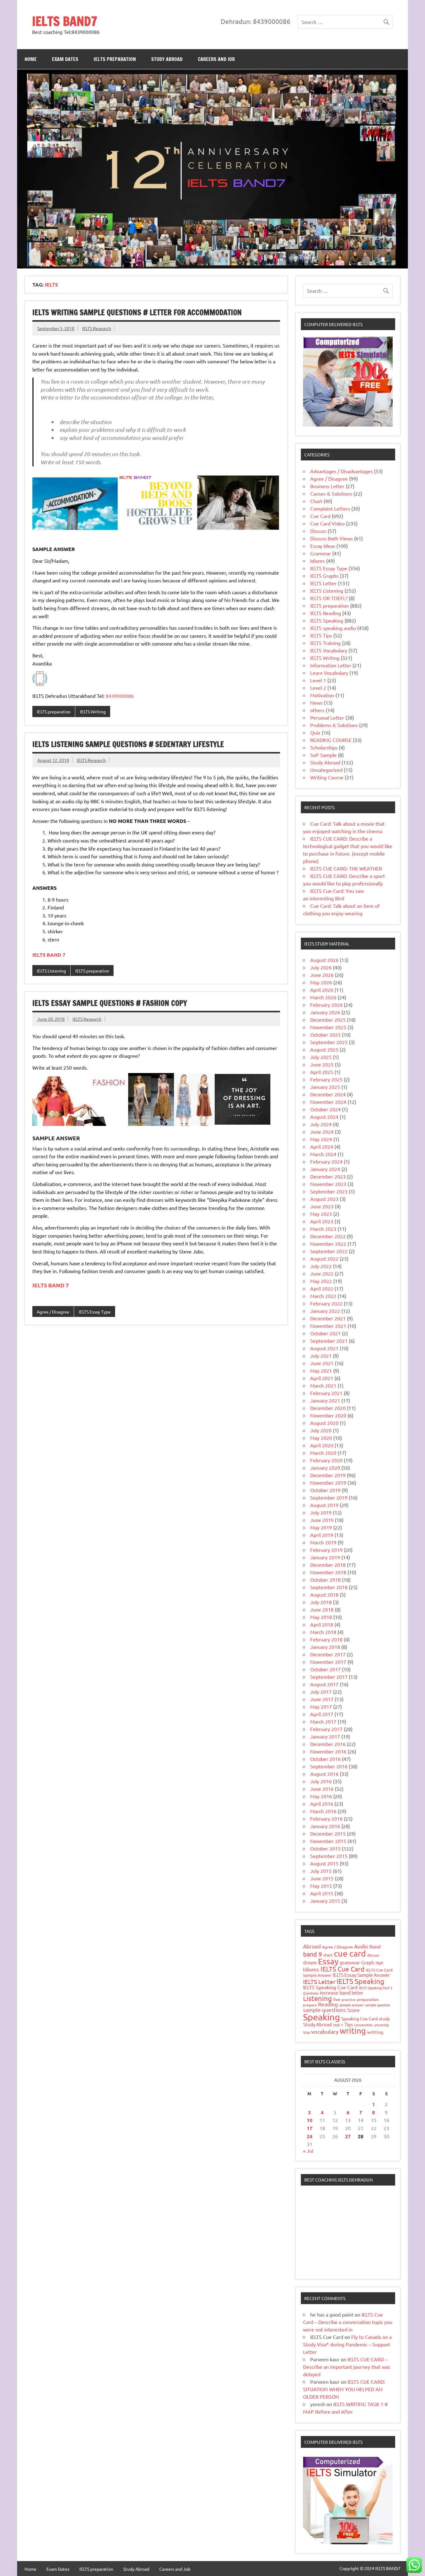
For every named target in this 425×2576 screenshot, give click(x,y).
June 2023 (322, 1206)
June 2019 (322, 1520)
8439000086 (120, 696)
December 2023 (328, 1176)
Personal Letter (327, 717)
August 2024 (324, 1117)
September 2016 (329, 1766)
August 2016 (324, 1774)
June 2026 (322, 975)
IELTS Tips (321, 635)
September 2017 (329, 1677)
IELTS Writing (93, 712)
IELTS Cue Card (342, 1969)
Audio (361, 1946)
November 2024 (328, 1102)
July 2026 (321, 967)
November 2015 (328, 1841)
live (337, 1999)
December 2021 (328, 1318)
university (381, 2025)
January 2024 (325, 1169)
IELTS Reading (326, 613)
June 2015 (322, 1878)
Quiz (315, 732)
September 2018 (329, 1587)
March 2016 (323, 1811)
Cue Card (320, 516)
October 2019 (325, 1490)
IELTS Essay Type (95, 1312)
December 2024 (328, 1094)
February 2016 (326, 1818)
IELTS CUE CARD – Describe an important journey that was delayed (347, 2367)
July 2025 (321, 1057)
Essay (328, 1961)
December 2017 (328, 1654)
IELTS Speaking (327, 620)
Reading (328, 2004)
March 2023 (323, 1229)
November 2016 (328, 1751)
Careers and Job (216, 59)
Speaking (322, 2017)
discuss (373, 1955)
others (317, 710)
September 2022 (329, 1251)
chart (328, 1955)
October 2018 (325, 1580)
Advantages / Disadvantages (341, 471)
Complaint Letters (330, 508)
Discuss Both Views (332, 538)
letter (357, 1993)
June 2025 (322, 1064)
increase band (335, 1992)
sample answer (352, 2005)
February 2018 (326, 1639)
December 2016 (328, 1744)
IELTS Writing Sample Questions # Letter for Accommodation (137, 312)
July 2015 (321, 1871)
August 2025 (324, 1049)
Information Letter (331, 665)
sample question (378, 2005)
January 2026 (325, 1012)
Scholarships (324, 747)
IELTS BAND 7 (51, 1285)
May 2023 (321, 1214)
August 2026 (324, 960)
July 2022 (321, 1266)
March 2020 (323, 1453)
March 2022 (323, 1296)
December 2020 (328, 1408)
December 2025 (328, 1020)
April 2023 (322, 1221)
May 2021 (321, 1370)
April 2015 (322, 1893)
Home (31, 59)
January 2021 (325, 1400)
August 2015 (324, 1863)
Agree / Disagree (53, 1312)
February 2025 (326, 1079)
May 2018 (321, 1617)
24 (310, 2136)
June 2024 (322, 1132)
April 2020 (322, 1445)
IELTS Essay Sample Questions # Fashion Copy (110, 1003)
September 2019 (329, 1497)
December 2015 (328, 1833)
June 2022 (322, 1273)
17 (310, 2128)
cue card (350, 1953)
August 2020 (324, 1423)
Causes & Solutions (331, 493)
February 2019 (326, 1550)
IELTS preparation (115, 59)
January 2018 (325, 1647)
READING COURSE (331, 740)
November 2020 (328, 1415)
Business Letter (327, 486)
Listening (318, 1998)
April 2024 (322, 1146)
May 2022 (321, 1281)
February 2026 (326, 1005)
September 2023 (329, 1191)
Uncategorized (326, 770)
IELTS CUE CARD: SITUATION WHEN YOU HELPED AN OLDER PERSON (344, 2389)
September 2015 (329, 1856)
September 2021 (329, 1341)
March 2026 (323, 997)
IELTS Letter (323, 583)
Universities (364, 2025)
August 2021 (324, 1348)
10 (310, 2120)
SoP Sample (323, 755)
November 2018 (328, 1572)
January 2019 (325, 1557)
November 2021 (328, 1326)
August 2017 (324, 1684)
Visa (306, 2032)
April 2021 (322, 1378)
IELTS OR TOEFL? (329, 598)
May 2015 (321, 1886)
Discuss (318, 531)
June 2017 (322, 1699)
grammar (350, 1962)
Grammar (321, 553)
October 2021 (325, 1333)
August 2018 (324, 1594)
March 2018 (323, 1632)
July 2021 (321, 1356)
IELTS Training (325, 643)
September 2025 (329, 1042)
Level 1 (318, 680)
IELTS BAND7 (65, 21)
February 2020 (326, 1460)
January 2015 (325, 1901)
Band (375, 1946)
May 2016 (321, 1796)
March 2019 (323, 1542)
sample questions (325, 2010)
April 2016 (322, 1804)
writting (375, 2032)
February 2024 (326, 1161)
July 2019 (321, 1512)
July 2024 (321, 1124)
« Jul (308, 2151)
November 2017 (328, 1662)
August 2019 (324, 1505)
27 (348, 2136)
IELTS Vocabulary (329, 650)
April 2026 (322, 990)
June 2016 (322, 1789)
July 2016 (321, 1781)
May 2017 (321, 1706)
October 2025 (325, 1034)
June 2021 (322, 1363)
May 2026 (321, 982)
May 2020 (321, 1438)
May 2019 (321, 1527)
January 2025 (325, 1087)
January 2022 (325, 1311)
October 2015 (325, 1848)
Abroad (312, 1946)
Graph (368, 1962)
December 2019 (328, 1475)
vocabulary (325, 2031)
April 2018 (322, 1624)
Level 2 (318, 688)
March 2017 (323, 1721)
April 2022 (322, 1288)
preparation (368, 1999)
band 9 (313, 1954)
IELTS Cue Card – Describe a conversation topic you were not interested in (348, 2322)
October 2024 (325, 1109)
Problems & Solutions (334, 725)
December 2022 (328, 1236)
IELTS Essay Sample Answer (361, 1975)
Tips (349, 2024)
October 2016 (325, 1759)
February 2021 (326, 1393)
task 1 (338, 2025)
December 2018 (328, 1565)
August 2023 (324, 1199)
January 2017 (325, 1736)
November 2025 (328, 1027)
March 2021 (323, 1385)
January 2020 (325, 1468)
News (316, 702)
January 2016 (325, 1826)
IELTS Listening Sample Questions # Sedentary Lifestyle (128, 744)
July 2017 (321, 1692)
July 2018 (321, 1602)
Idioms (318, 561)
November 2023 (328, 1184)
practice (349, 2000)
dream (310, 1962)
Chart (316, 501)
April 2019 (322, 1535)
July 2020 (321, 1430)
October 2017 (325, 1669)
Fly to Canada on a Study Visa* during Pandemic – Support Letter (347, 2344)
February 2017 (326, 1729)
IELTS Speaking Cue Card (330, 1987)
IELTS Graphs (324, 576)
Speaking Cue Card (360, 2018)
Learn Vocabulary (329, 673)
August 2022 (324, 1258)
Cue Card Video (327, 523)
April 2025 (322, 1072)
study (384, 2018)
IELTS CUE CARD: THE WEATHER (346, 868)
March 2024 (323, 1154)
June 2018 (322, 1609)
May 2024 (321, 1139)
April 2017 (322, 1714)
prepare (310, 2005)
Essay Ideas (323, 546)
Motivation (322, 695)
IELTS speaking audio (333, 628)
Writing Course (327, 777)
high (379, 1963)
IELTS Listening (51, 971)
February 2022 (326, 1303)
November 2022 (328, 1244)
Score (353, 2010)
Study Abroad (167, 59)
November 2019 (328, 1482)
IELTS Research (97, 328)
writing (353, 2031)
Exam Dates (65, 59)
